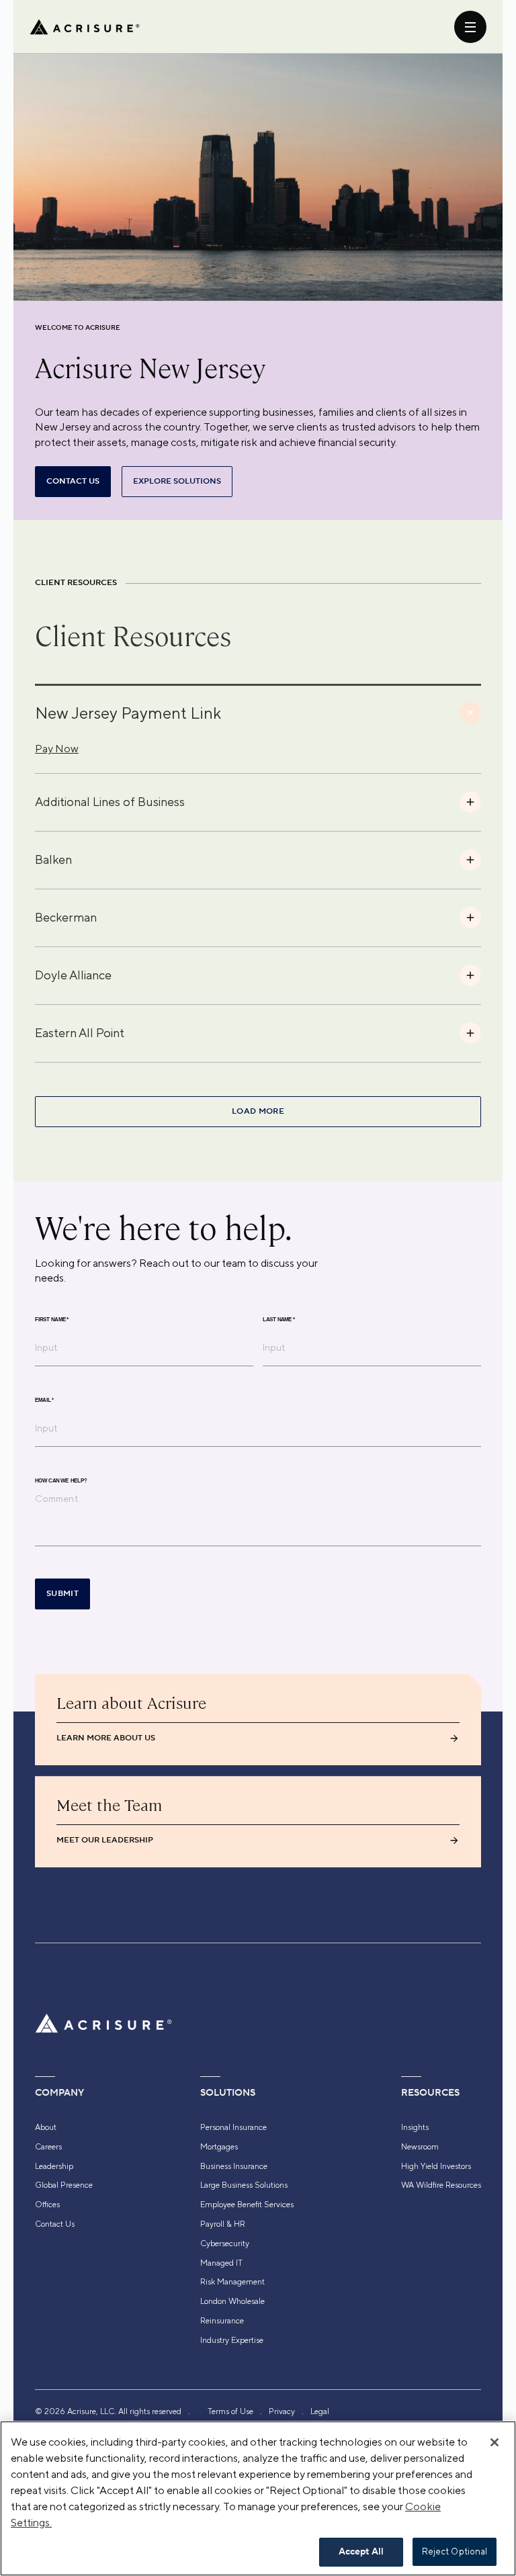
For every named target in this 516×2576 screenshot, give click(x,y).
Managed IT (221, 2263)
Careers (48, 2147)
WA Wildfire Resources (441, 2185)
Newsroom (420, 2147)
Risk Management (232, 2282)
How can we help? (61, 1481)
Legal (320, 2411)
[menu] (470, 27)
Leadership (54, 2166)
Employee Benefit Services (247, 2205)
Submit (62, 1594)
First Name (52, 1320)
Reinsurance (222, 2321)
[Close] (494, 2442)
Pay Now (57, 749)
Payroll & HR (223, 2224)
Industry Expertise (232, 2340)
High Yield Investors (436, 2166)
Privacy (282, 2411)
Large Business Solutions (244, 2185)
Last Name (279, 1320)
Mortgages (219, 2147)
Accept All (361, 2552)
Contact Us (55, 2224)
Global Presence (64, 2185)
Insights (415, 2127)
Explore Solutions (177, 481)
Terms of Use (230, 2411)
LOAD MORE (258, 1111)
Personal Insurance (233, 2127)
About (46, 2127)
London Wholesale (232, 2301)
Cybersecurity (225, 2244)
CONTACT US (73, 481)
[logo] (85, 27)
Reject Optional (455, 2551)
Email (44, 1401)
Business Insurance (234, 2166)
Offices (47, 2205)
